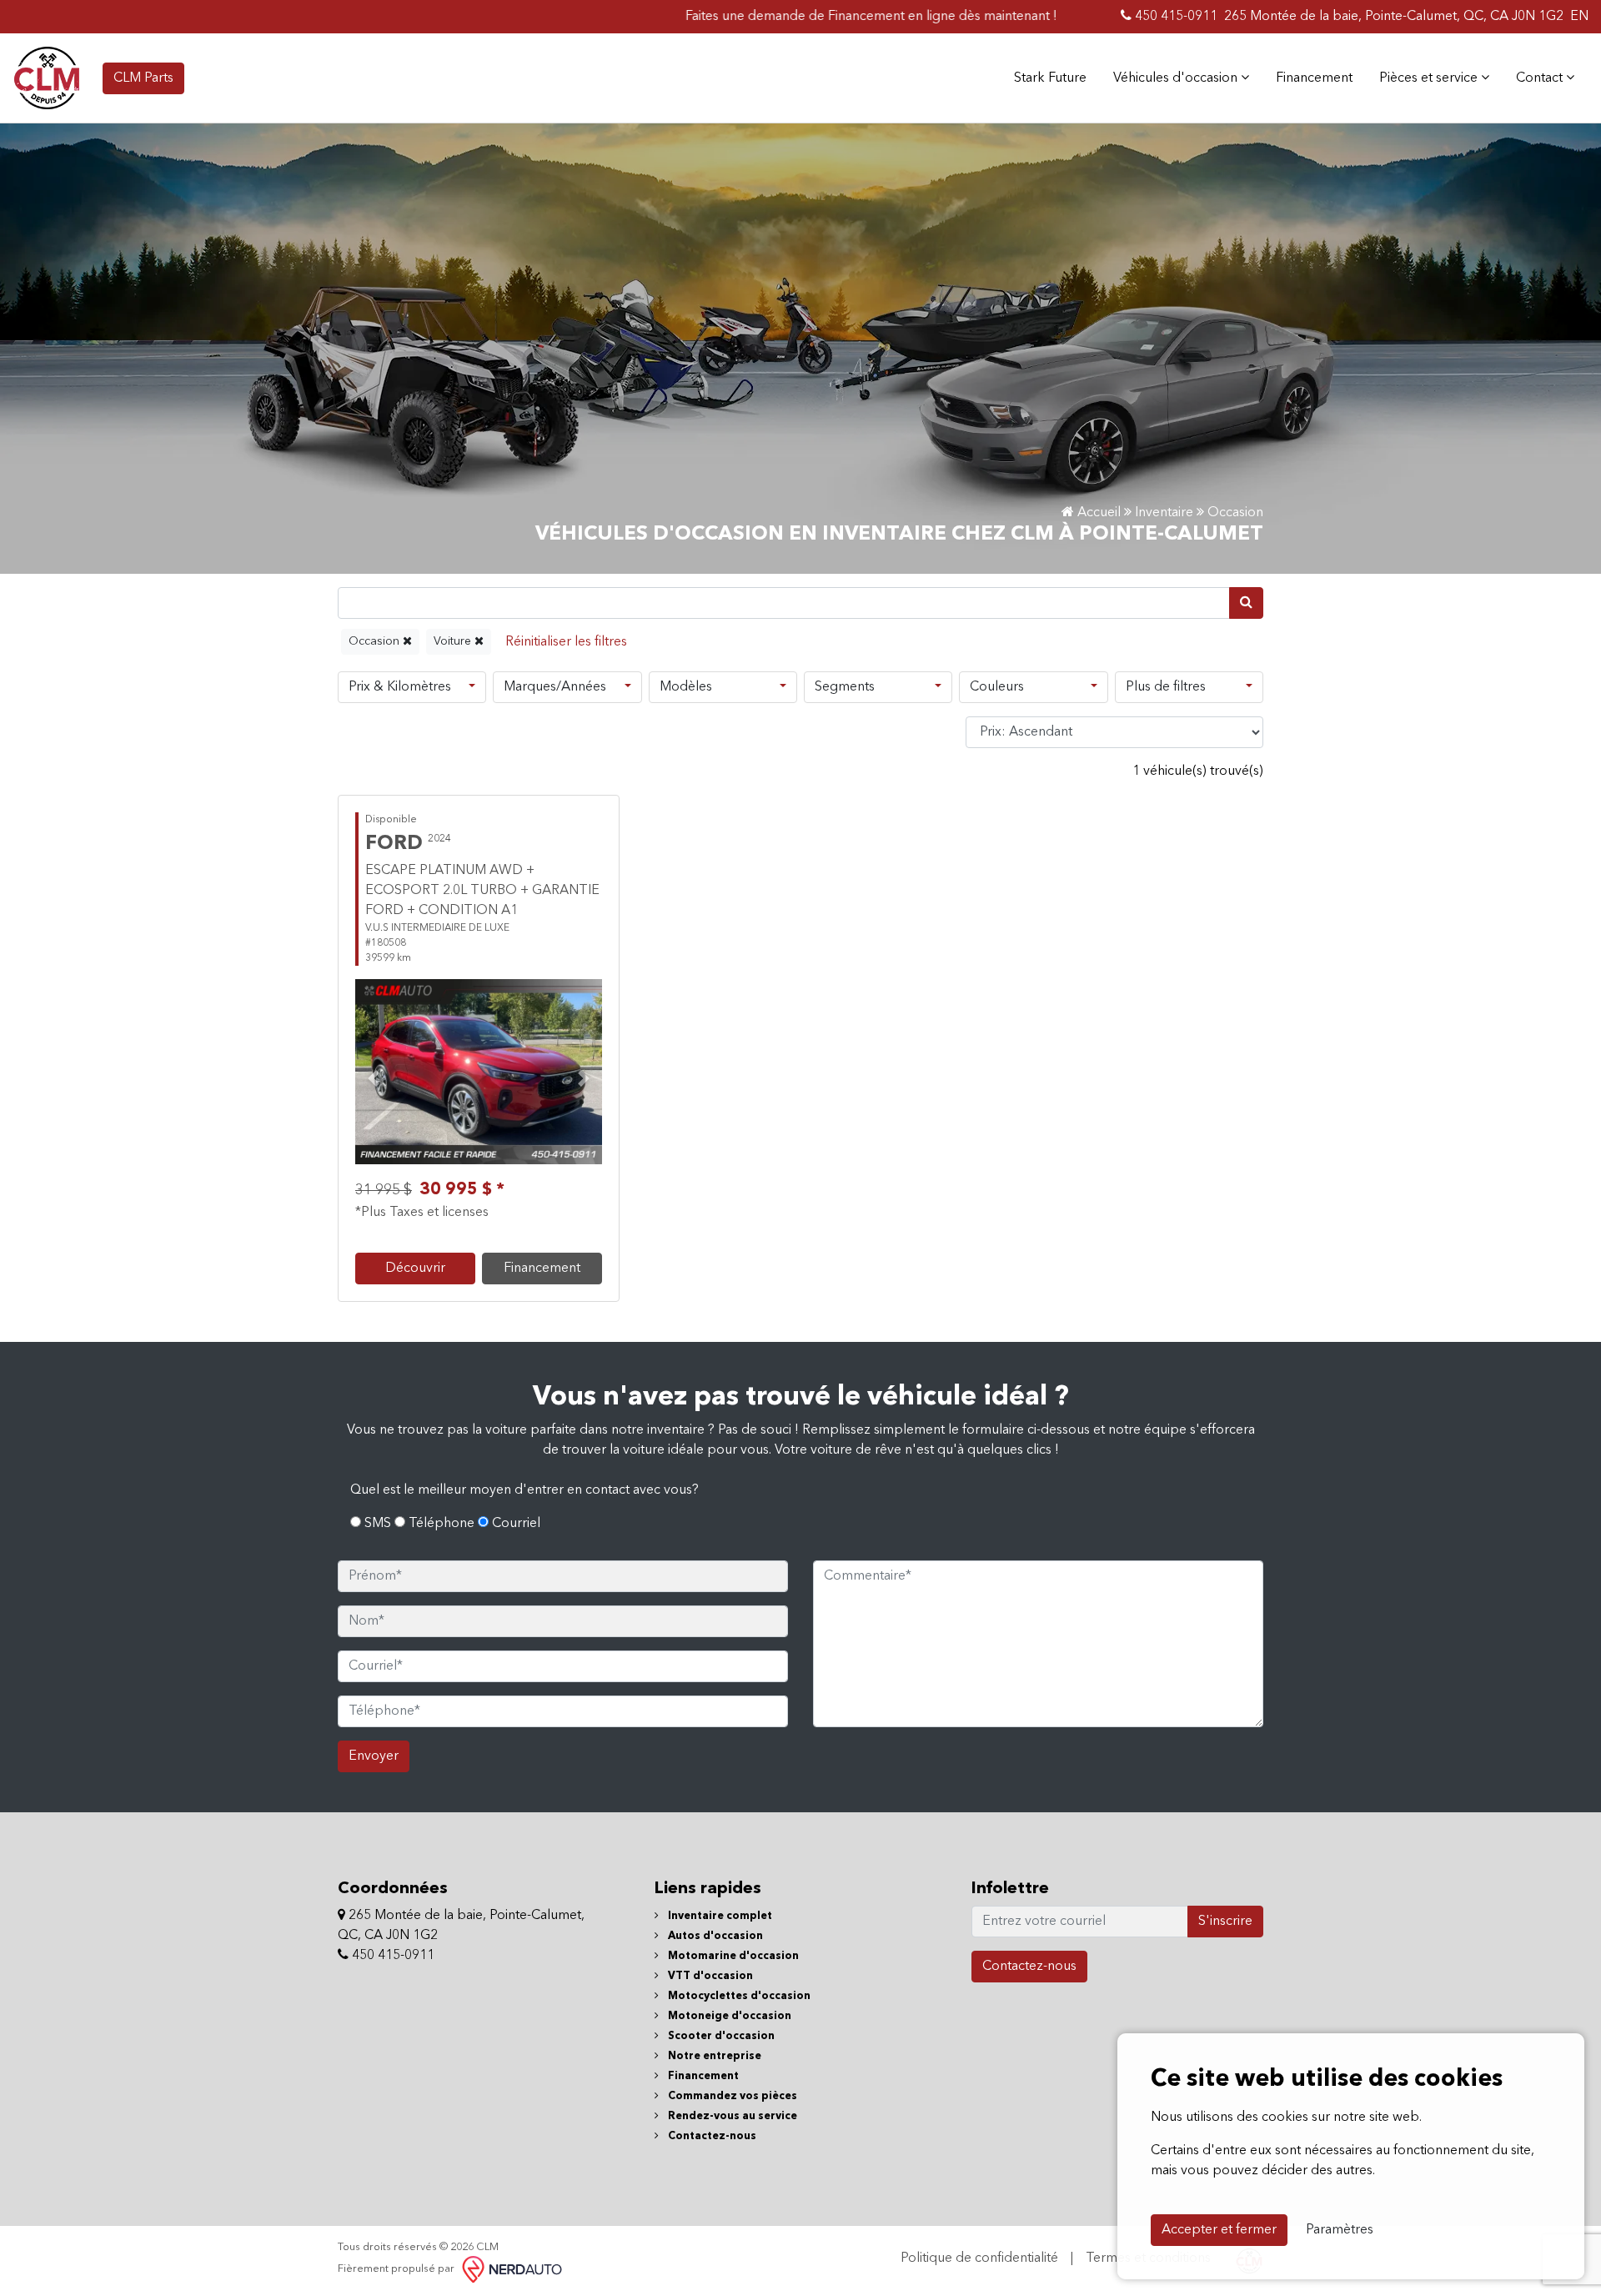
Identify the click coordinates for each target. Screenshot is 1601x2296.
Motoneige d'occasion (728, 2016)
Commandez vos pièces (731, 2096)
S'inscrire (1225, 1922)
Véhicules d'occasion (1177, 78)
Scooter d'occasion (720, 2036)
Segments (845, 687)
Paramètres (1340, 2230)
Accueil (1097, 513)
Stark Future (1050, 78)
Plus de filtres (1166, 687)
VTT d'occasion (709, 1976)
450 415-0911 (1174, 17)
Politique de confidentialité (979, 2258)
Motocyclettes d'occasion (738, 1996)
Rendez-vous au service (731, 2116)
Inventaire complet (719, 1916)
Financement (1314, 78)
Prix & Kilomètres (400, 687)
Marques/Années (555, 687)
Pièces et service (1430, 78)
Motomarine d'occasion (732, 1956)
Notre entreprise (713, 2056)
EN (1579, 17)
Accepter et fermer (1219, 2230)
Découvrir (415, 1269)
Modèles (686, 687)
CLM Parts (143, 78)
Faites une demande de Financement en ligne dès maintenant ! (803, 17)
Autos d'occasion (714, 1936)
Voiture (454, 641)
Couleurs (997, 687)
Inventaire (1164, 513)
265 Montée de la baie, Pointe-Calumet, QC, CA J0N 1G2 (1394, 17)
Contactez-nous (711, 2136)
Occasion (376, 641)
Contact (1541, 78)
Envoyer (374, 1756)
